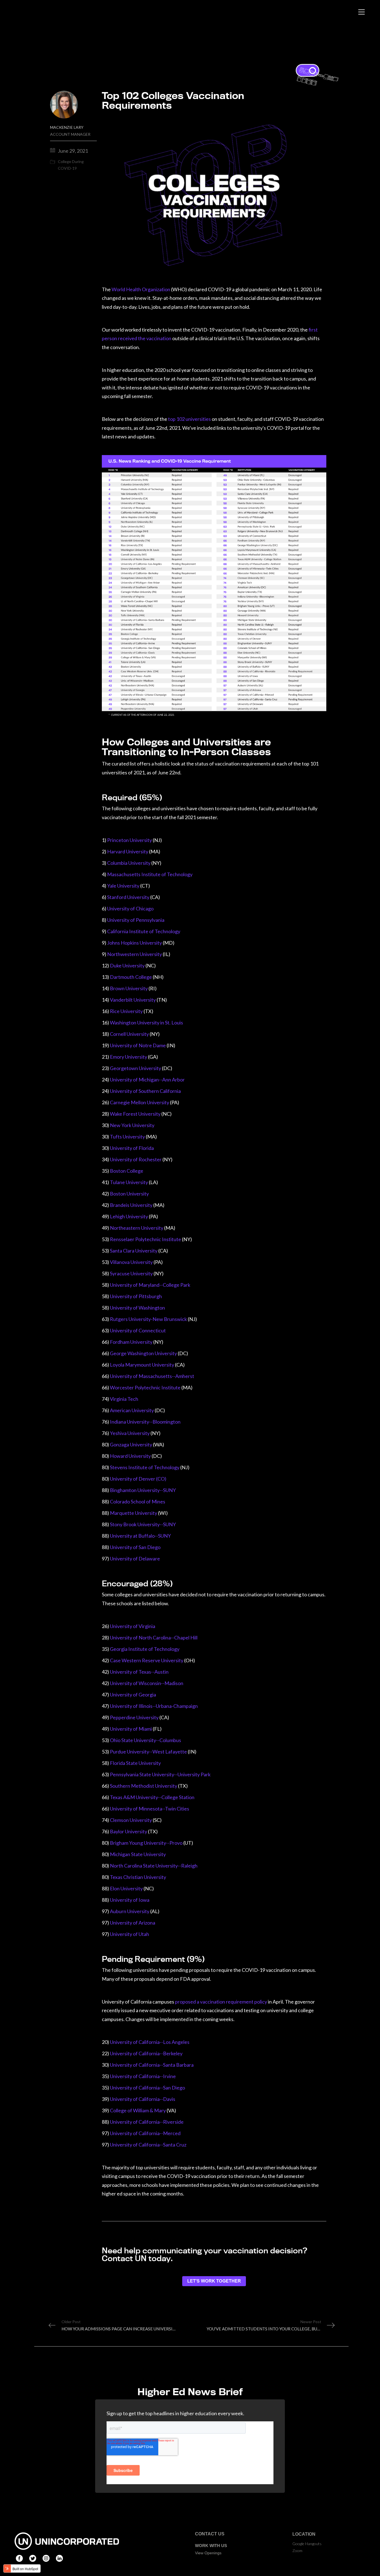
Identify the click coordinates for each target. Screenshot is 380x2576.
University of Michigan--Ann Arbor (147, 1080)
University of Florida (132, 1148)
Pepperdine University (134, 1717)
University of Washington (137, 1308)
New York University (132, 1125)
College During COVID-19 (71, 165)
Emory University (129, 1057)
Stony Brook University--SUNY (143, 1524)
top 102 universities (189, 419)
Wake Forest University (135, 1114)
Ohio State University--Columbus (145, 1740)
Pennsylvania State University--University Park (160, 1774)
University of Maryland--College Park (150, 1285)
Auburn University (130, 1911)
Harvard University (128, 851)
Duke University (127, 965)
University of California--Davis (143, 2099)
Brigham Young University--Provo (146, 1843)
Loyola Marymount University (142, 1365)
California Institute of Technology (144, 931)
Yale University (124, 886)
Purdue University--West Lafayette (148, 1752)
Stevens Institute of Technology (145, 1467)
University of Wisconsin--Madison (147, 1683)
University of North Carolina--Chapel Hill (154, 1638)
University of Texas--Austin (139, 1672)
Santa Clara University (134, 1251)
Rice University (126, 1011)
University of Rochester (136, 1159)
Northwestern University (135, 954)
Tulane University (129, 1182)
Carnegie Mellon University (140, 1102)
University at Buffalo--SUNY (140, 1536)
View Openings (208, 2553)
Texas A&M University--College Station (152, 1797)
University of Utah (129, 1934)
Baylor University (129, 1831)
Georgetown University (135, 1068)
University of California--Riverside (147, 2122)
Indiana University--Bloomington (145, 1422)
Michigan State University (138, 1854)
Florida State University (135, 1763)
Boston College (127, 1171)
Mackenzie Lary (70, 131)
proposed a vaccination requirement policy (221, 2002)
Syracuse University (131, 1273)
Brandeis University (132, 1205)
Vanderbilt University (133, 1000)
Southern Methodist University (144, 1786)
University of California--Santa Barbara (152, 2065)
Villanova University (131, 1262)
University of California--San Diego (147, 2088)
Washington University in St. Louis (146, 1023)
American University (132, 1410)
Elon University (126, 1888)
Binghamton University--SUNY (143, 1490)
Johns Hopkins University (135, 943)
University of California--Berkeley (146, 2053)
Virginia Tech (124, 1399)
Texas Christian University (138, 1877)
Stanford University (128, 897)
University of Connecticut (138, 1330)
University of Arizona (133, 1923)
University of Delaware (135, 1559)
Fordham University (132, 1342)
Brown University (129, 988)
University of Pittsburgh (136, 1296)
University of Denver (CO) (138, 1479)
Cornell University (129, 1034)
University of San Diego (135, 1547)
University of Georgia (133, 1695)
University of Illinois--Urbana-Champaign (154, 1706)
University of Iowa (130, 1900)
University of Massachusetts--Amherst (152, 1376)
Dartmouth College (131, 977)
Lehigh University (129, 1216)
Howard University (130, 1456)
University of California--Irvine (143, 2076)
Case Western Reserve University (147, 1660)
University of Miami (131, 1729)
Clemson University (131, 1820)
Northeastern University (137, 1228)
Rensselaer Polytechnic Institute (145, 1239)
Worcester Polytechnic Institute (145, 1387)
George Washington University (143, 1353)
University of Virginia (133, 1626)
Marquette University (134, 1513)
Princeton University (129, 840)
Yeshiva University (130, 1433)
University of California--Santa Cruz (148, 2145)
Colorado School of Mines (138, 1501)
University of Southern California (145, 1091)
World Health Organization (141, 289)
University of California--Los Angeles (150, 2042)
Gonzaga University (131, 1444)
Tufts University (127, 1137)
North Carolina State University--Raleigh (154, 1866)
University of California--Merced (145, 2133)
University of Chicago (130, 908)
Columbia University (129, 863)
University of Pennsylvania (136, 920)
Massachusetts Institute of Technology (150, 874)
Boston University (129, 1194)
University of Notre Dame (138, 1045)
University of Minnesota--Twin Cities (150, 1809)
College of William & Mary (138, 2110)
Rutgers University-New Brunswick (148, 1319)
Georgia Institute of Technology (145, 1649)
